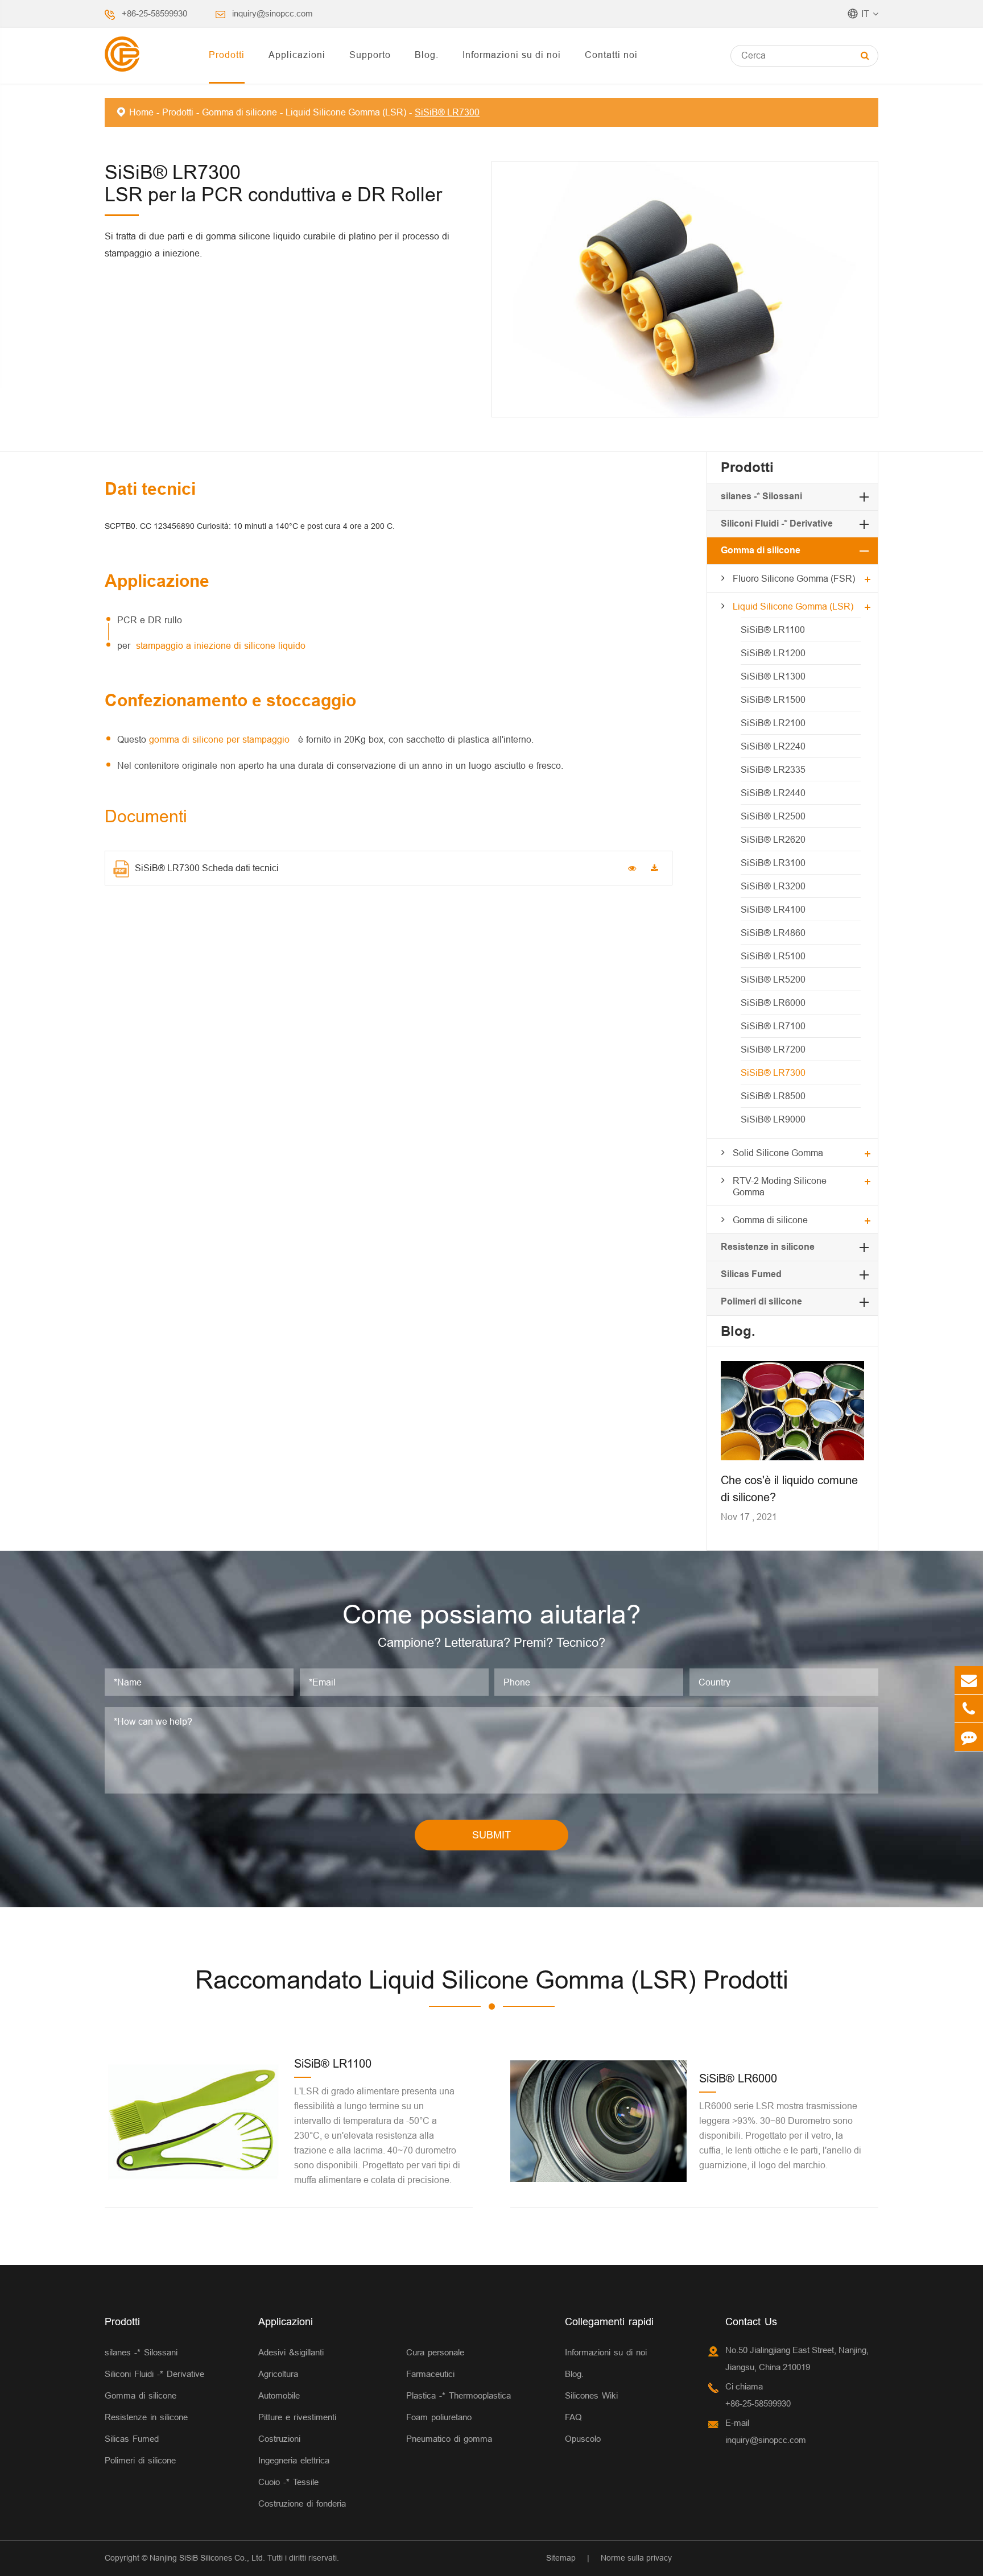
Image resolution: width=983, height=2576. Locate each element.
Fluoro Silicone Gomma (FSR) (794, 578)
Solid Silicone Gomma (778, 1153)
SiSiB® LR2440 (773, 793)
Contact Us (751, 2322)
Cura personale (435, 2352)
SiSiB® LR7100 (773, 1026)
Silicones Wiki (591, 2395)
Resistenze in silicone (768, 1247)
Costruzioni (279, 2439)
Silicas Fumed (751, 1274)
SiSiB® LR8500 (773, 1096)
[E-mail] (969, 1680)
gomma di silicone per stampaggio (221, 739)
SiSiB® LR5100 (773, 956)
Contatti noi (611, 55)
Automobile (279, 2395)
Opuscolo (583, 2439)
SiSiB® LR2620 (773, 839)
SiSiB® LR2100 (773, 723)
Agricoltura (278, 2374)
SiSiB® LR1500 (773, 699)
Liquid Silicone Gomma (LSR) (346, 112)
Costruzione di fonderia (302, 2503)
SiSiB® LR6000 (773, 1003)
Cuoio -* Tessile (288, 2482)
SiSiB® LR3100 (773, 863)
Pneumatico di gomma (449, 2439)
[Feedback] (969, 1737)
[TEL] (969, 1709)
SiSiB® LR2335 (773, 769)
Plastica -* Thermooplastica (459, 2395)
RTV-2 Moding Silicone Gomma (780, 1186)
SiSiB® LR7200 (773, 1049)
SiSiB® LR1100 (773, 629)
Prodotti (227, 55)
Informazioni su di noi (512, 55)
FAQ (573, 2417)
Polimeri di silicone (761, 1301)
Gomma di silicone (239, 112)
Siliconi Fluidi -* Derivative (777, 523)
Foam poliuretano (439, 2417)
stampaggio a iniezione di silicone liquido (221, 645)
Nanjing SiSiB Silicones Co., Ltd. (207, 2558)
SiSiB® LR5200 (773, 979)
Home (141, 112)
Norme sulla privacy (636, 2558)
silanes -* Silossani (761, 496)
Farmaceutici (430, 2374)
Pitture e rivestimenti (297, 2417)
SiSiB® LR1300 (773, 676)
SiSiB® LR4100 (773, 909)
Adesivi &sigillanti (291, 2352)
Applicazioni (297, 55)
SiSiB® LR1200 (773, 653)
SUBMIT (491, 1835)
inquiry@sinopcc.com (272, 13)
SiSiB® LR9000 (773, 1119)
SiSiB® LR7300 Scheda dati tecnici (207, 868)
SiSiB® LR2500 (773, 816)
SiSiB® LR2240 (773, 746)
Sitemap (561, 2558)
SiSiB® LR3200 (773, 886)
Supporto (370, 55)
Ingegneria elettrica (294, 2460)
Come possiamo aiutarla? (492, 1614)
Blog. (427, 55)
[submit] (865, 55)
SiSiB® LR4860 (773, 933)
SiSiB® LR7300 (447, 112)
